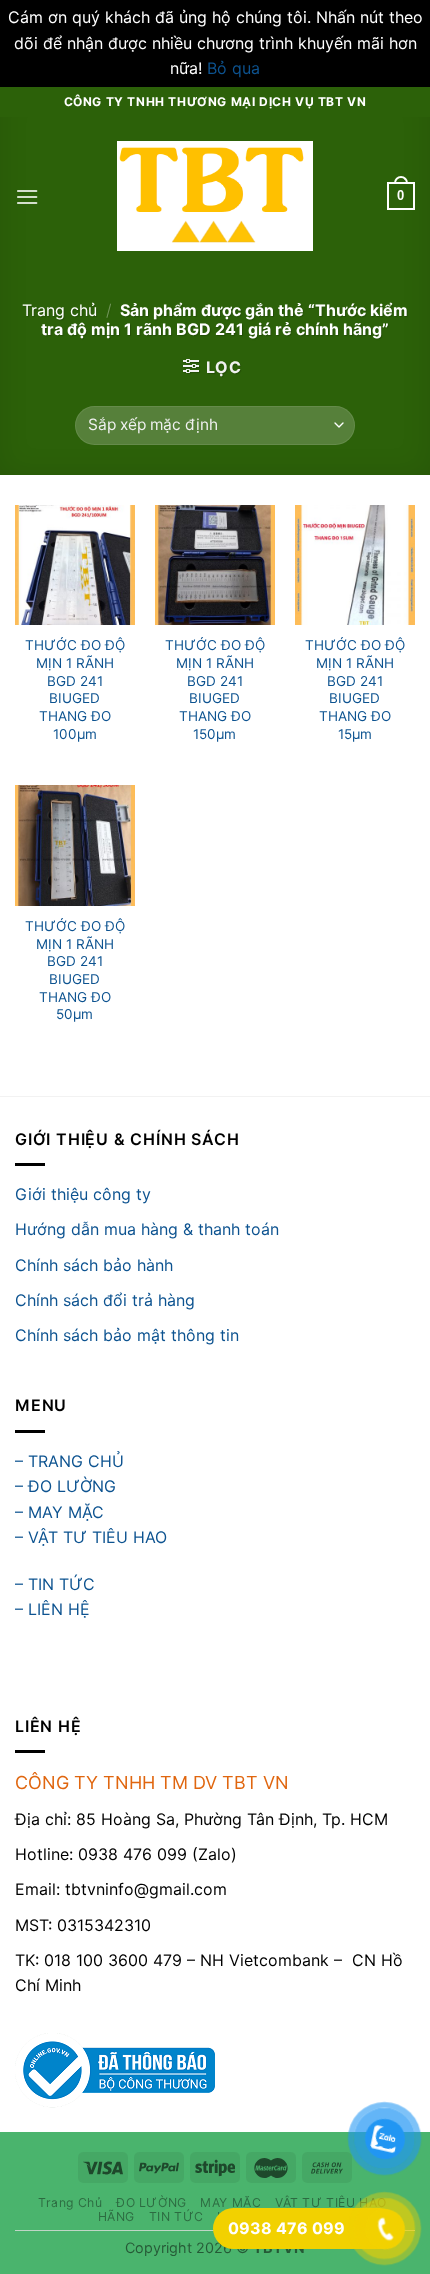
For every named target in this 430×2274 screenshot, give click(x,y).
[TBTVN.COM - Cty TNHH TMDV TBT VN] (215, 196)
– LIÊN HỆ (52, 1609)
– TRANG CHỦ (69, 1461)
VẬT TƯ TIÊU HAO (331, 2202)
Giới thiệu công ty (83, 1194)
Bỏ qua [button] (233, 68)
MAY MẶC (230, 2202)
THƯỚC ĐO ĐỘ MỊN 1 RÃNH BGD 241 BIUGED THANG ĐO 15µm (355, 689)
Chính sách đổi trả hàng (105, 1300)
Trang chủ (59, 310)
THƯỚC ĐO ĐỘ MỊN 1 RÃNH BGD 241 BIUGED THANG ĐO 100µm (75, 689)
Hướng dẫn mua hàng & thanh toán (147, 1229)
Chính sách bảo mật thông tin (127, 1335)
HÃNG (116, 2216)
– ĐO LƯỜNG (65, 1486)
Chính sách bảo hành (94, 1265)
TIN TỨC (176, 2216)
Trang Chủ (70, 2202)
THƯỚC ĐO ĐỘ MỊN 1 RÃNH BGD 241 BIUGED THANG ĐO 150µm (215, 689)
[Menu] (27, 196)
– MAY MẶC (59, 1512)
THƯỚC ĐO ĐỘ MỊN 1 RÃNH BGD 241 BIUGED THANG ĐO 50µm (75, 970)
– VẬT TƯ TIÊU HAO (91, 1537)
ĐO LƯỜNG (151, 2202)
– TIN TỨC (55, 1584)
